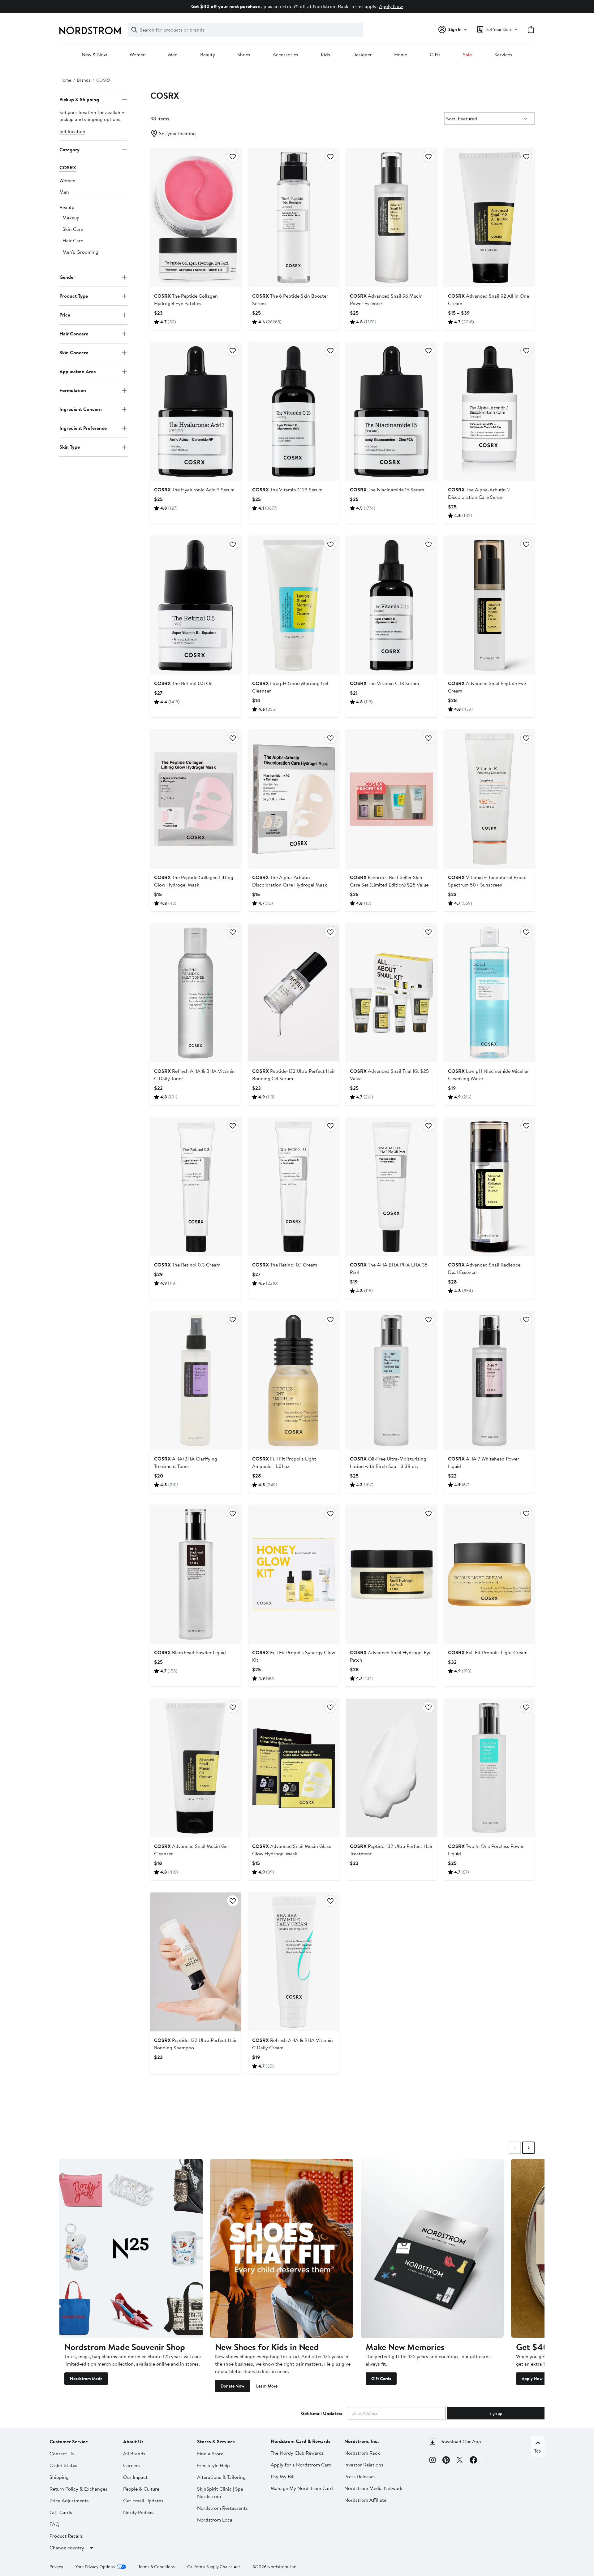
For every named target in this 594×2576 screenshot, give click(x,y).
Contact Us (62, 2453)
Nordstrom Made (86, 2379)
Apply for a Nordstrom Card (301, 2465)
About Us (133, 2441)
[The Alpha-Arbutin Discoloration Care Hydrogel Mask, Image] (294, 799)
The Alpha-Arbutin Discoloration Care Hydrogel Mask (290, 881)
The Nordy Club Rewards (297, 2453)
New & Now (94, 55)
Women (138, 55)
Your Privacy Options (95, 2567)
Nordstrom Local (215, 2520)
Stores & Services (216, 2441)
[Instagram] (433, 2461)
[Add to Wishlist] (233, 157)
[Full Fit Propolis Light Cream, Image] (489, 1574)
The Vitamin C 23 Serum (287, 490)
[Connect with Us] (487, 2461)
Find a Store (210, 2453)
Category (69, 150)
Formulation (73, 390)
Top (538, 2451)
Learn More (267, 2386)
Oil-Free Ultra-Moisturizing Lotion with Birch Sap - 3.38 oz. (388, 1462)
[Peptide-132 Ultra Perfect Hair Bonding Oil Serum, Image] (294, 993)
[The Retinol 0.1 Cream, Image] (294, 1187)
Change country (67, 2548)
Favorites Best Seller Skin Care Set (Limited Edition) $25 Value (389, 881)
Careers (131, 2465)
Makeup (71, 218)
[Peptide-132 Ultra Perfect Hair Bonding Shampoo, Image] (196, 1962)
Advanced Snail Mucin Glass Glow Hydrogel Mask (292, 1850)
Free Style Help (213, 2465)
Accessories (285, 55)
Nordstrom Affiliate (365, 2500)
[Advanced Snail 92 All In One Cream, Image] (489, 218)
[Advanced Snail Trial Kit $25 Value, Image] (391, 993)
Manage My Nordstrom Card (302, 2488)
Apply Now (391, 6)
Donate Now (232, 2386)
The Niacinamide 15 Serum (387, 490)
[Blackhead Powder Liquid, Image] (196, 1574)
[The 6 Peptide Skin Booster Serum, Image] (294, 218)
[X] (460, 2461)
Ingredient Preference (83, 428)
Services (503, 55)
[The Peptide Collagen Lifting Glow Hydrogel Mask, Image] (196, 799)
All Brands (134, 2453)
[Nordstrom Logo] (90, 30)
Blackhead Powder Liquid (190, 1652)
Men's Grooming (80, 252)
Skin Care (73, 229)
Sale (467, 55)
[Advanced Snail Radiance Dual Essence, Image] (489, 1187)
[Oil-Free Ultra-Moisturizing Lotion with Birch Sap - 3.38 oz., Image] (391, 1380)
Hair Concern (74, 334)
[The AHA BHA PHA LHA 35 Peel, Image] (391, 1187)
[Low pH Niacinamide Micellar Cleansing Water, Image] (489, 993)
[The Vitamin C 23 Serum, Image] (294, 412)
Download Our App (460, 2441)
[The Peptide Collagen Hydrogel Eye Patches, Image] (196, 218)
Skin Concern (74, 353)
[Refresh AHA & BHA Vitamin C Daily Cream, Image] (294, 1962)
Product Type (74, 296)
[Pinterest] (446, 2461)
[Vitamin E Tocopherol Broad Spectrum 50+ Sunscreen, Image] (489, 799)
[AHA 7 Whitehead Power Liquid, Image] (489, 1380)
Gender (67, 277)
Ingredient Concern (81, 409)
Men (173, 55)
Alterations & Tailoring (221, 2477)
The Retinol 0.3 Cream (187, 1265)
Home (401, 55)
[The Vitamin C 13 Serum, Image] (391, 605)
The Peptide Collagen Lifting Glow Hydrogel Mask (194, 881)
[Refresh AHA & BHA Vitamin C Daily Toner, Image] (196, 993)
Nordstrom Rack (362, 2453)
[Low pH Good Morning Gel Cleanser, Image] (294, 605)
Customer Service (69, 2441)
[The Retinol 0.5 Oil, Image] (196, 605)
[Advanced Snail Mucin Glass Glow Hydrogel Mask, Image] (294, 1768)
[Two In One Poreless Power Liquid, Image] (489, 1768)
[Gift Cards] (432, 2248)
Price (65, 315)
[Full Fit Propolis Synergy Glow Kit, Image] (294, 1574)
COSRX (68, 167)
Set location (72, 131)
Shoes (244, 55)
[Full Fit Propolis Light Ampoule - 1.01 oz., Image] (294, 1380)
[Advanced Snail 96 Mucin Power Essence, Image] (391, 218)
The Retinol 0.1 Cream (285, 1265)
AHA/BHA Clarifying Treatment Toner (186, 1462)
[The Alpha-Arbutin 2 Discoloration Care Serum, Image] (489, 412)
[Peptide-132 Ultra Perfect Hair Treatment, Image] (391, 1768)
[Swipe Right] (528, 2148)
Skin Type (70, 447)
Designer (362, 55)
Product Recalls (66, 2536)
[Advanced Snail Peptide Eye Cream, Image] (489, 605)
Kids (325, 55)
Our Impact (135, 2477)
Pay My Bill (283, 2476)
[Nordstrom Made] (131, 2248)
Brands (84, 80)
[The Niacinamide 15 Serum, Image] (391, 412)
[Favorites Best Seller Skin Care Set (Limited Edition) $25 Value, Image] (391, 799)
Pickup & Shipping (79, 100)
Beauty (208, 55)
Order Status (63, 2465)
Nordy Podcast (139, 2512)
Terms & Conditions (157, 2567)
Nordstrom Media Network (373, 2488)
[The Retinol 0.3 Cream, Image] (196, 1187)
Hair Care (73, 240)
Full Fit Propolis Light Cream (488, 1652)
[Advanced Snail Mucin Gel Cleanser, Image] (196, 1768)
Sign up (496, 2413)
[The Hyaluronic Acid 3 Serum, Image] (196, 412)
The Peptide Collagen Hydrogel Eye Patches (186, 300)
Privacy (56, 2567)
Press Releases (360, 2476)
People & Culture (141, 2489)
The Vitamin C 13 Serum (384, 683)
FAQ (54, 2524)
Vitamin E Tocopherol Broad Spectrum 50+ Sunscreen (487, 881)
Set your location (177, 133)
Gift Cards (381, 2379)
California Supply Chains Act (214, 2567)
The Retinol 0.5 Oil (183, 683)
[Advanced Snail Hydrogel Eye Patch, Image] (391, 1574)
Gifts (435, 55)
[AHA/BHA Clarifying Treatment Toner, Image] (196, 1380)
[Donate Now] (282, 2248)
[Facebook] (473, 2461)
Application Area (78, 372)
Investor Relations (364, 2465)
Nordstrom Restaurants (222, 2508)
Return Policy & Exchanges (78, 2489)
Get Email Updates (143, 2500)
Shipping (59, 2477)
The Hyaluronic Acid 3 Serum (194, 490)
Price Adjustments (69, 2500)
